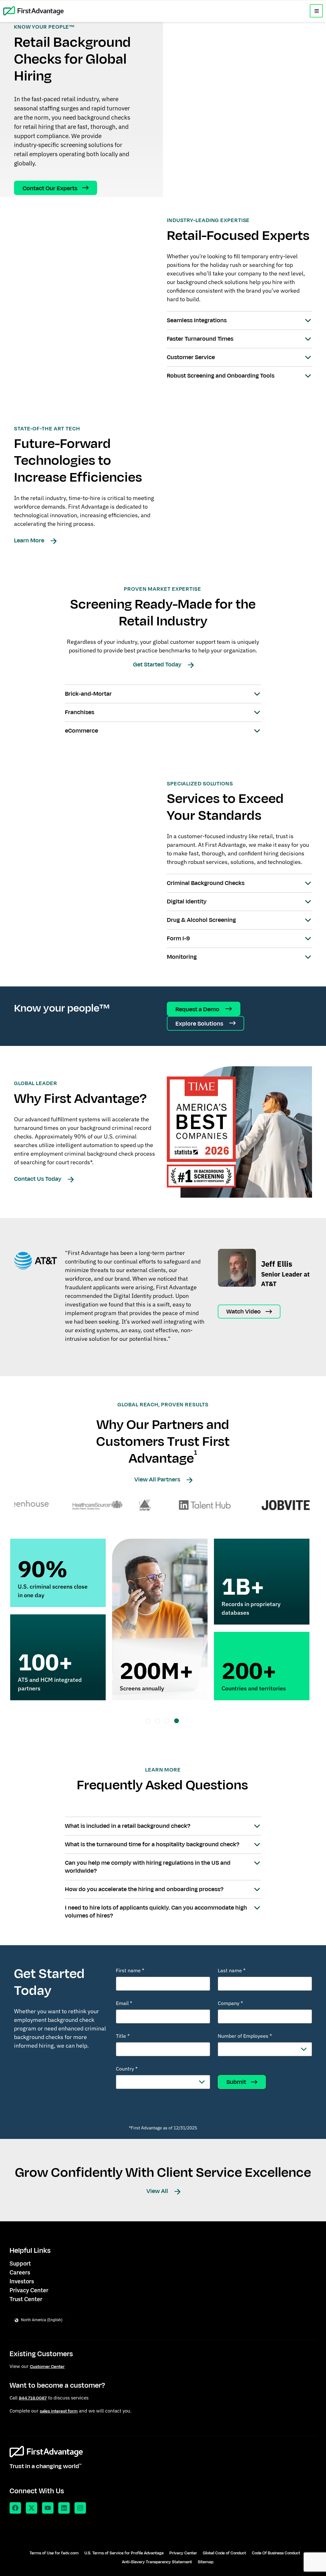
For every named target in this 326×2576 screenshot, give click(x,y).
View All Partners (158, 1479)
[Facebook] (15, 2508)
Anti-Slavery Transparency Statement (157, 2562)
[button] (316, 11)
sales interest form (59, 2411)
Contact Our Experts (50, 188)
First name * (130, 1970)
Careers (20, 2273)
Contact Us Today (38, 1179)
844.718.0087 (33, 2398)
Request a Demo (198, 1009)
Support (20, 2264)
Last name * (232, 1970)
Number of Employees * (245, 2036)
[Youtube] (48, 2508)
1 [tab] (148, 1721)
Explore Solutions (200, 1024)
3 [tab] (167, 1721)
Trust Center (26, 2299)
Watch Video (244, 1312)
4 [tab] (177, 1721)
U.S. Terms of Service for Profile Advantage (124, 2553)
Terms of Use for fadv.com (54, 2553)
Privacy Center (29, 2290)
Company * (230, 2003)
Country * (127, 2069)
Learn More (30, 540)
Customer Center (47, 2367)
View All (158, 2191)
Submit (236, 2082)
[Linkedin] (64, 2508)
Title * (123, 2036)
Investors (22, 2281)
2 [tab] (157, 1721)
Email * (124, 2003)
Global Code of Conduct (224, 2553)
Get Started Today (158, 665)
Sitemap (206, 2562)
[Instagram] (80, 2508)
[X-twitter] (32, 2508)
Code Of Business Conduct (276, 2553)
